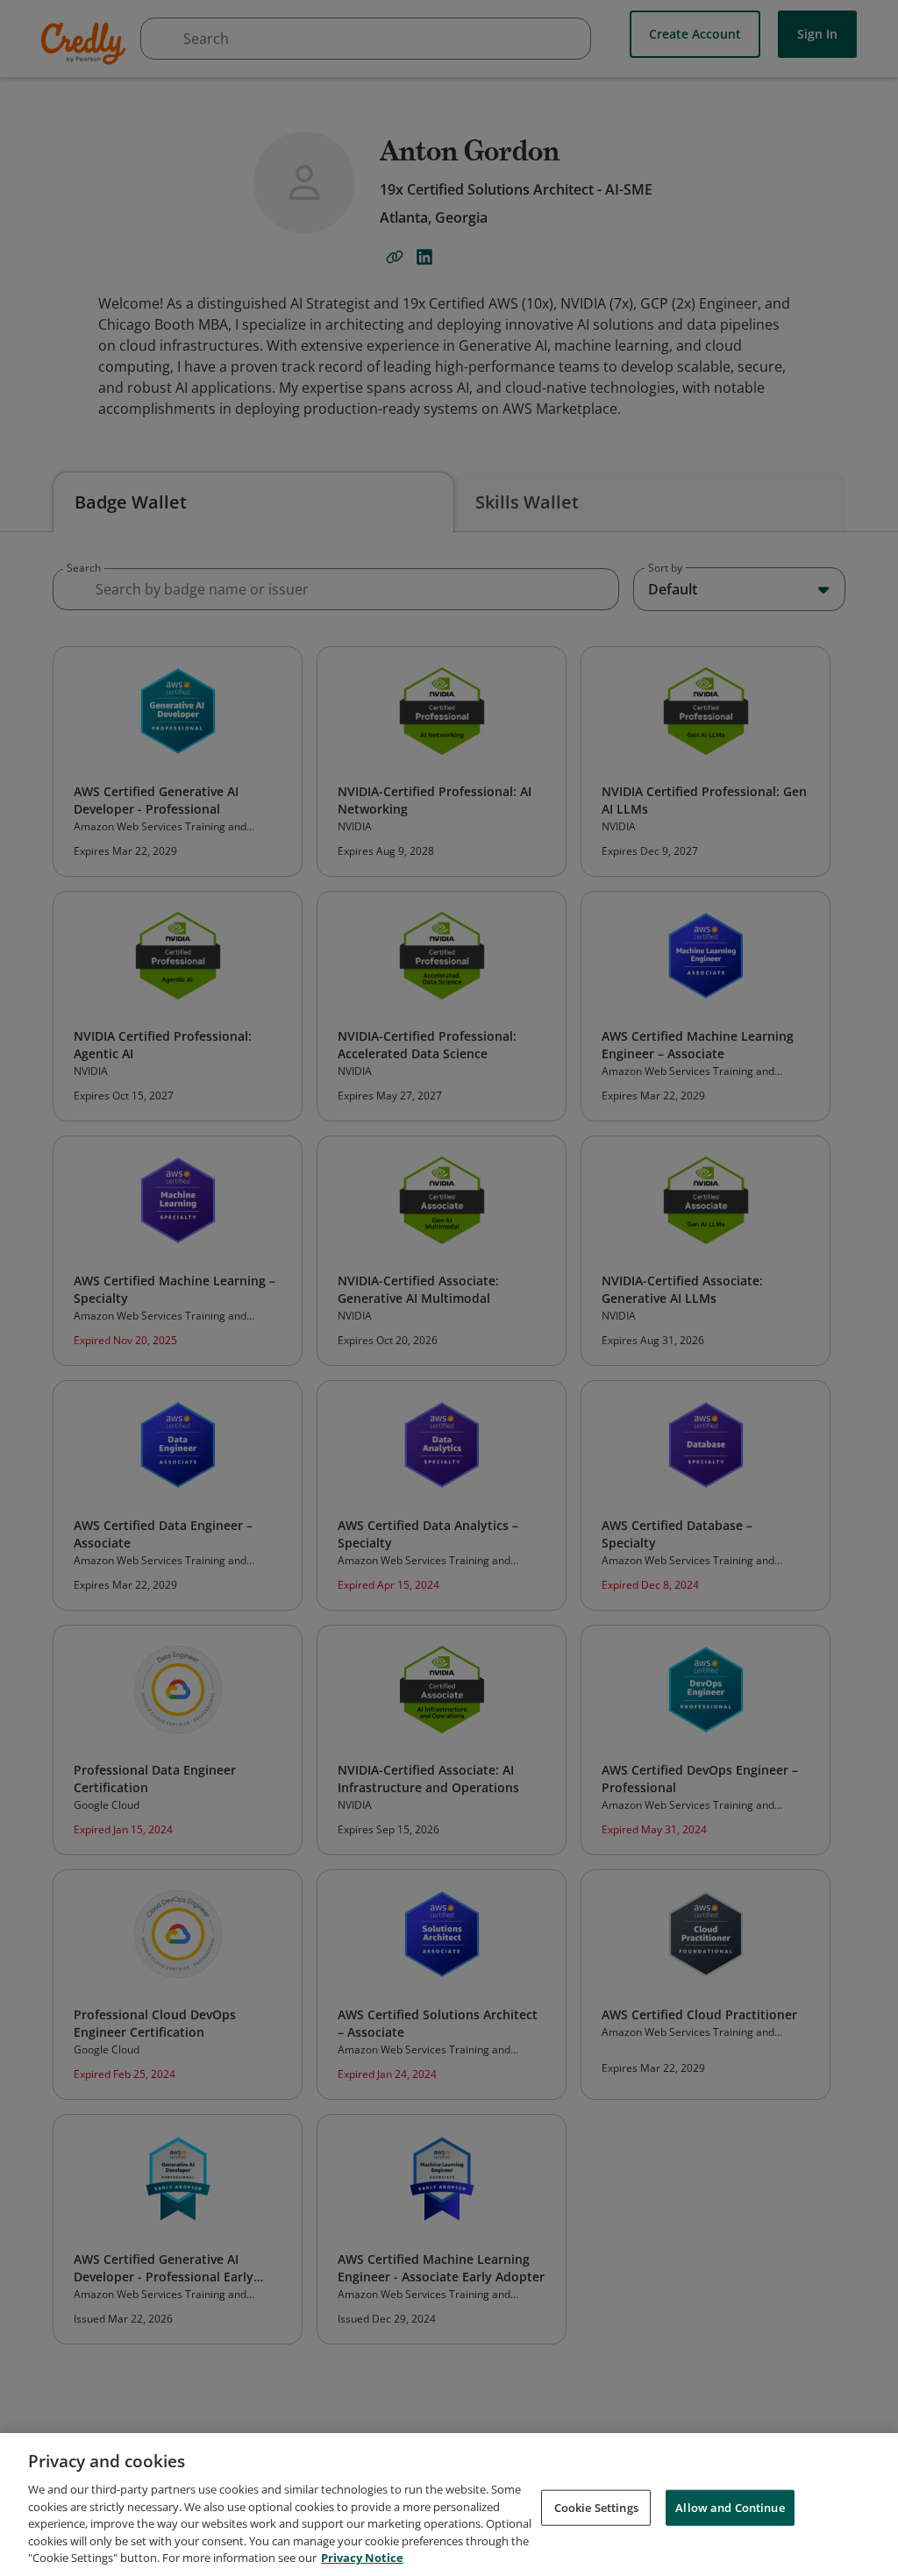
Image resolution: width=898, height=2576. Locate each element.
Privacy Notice (362, 2558)
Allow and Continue (730, 2507)
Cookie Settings (596, 2507)
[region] (449, 2505)
